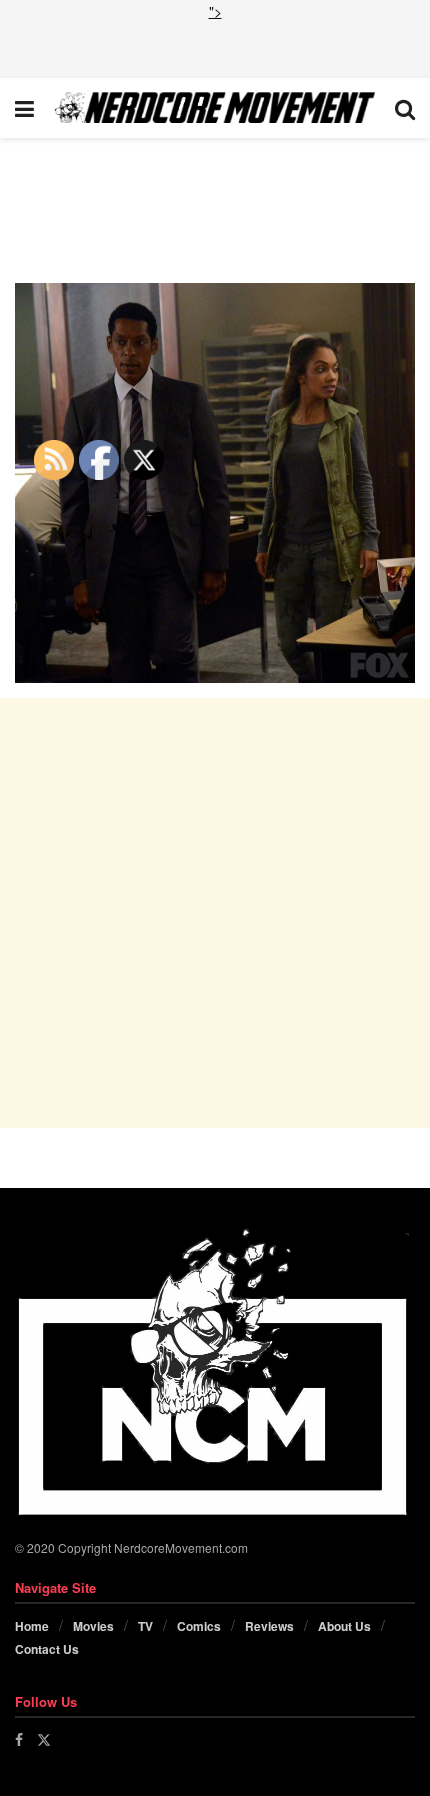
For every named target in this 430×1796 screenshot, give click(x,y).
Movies (93, 1626)
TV (145, 1626)
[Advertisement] (215, 47)
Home (32, 1626)
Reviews (269, 1626)
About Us (344, 1626)
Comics (199, 1626)
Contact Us (47, 1649)
